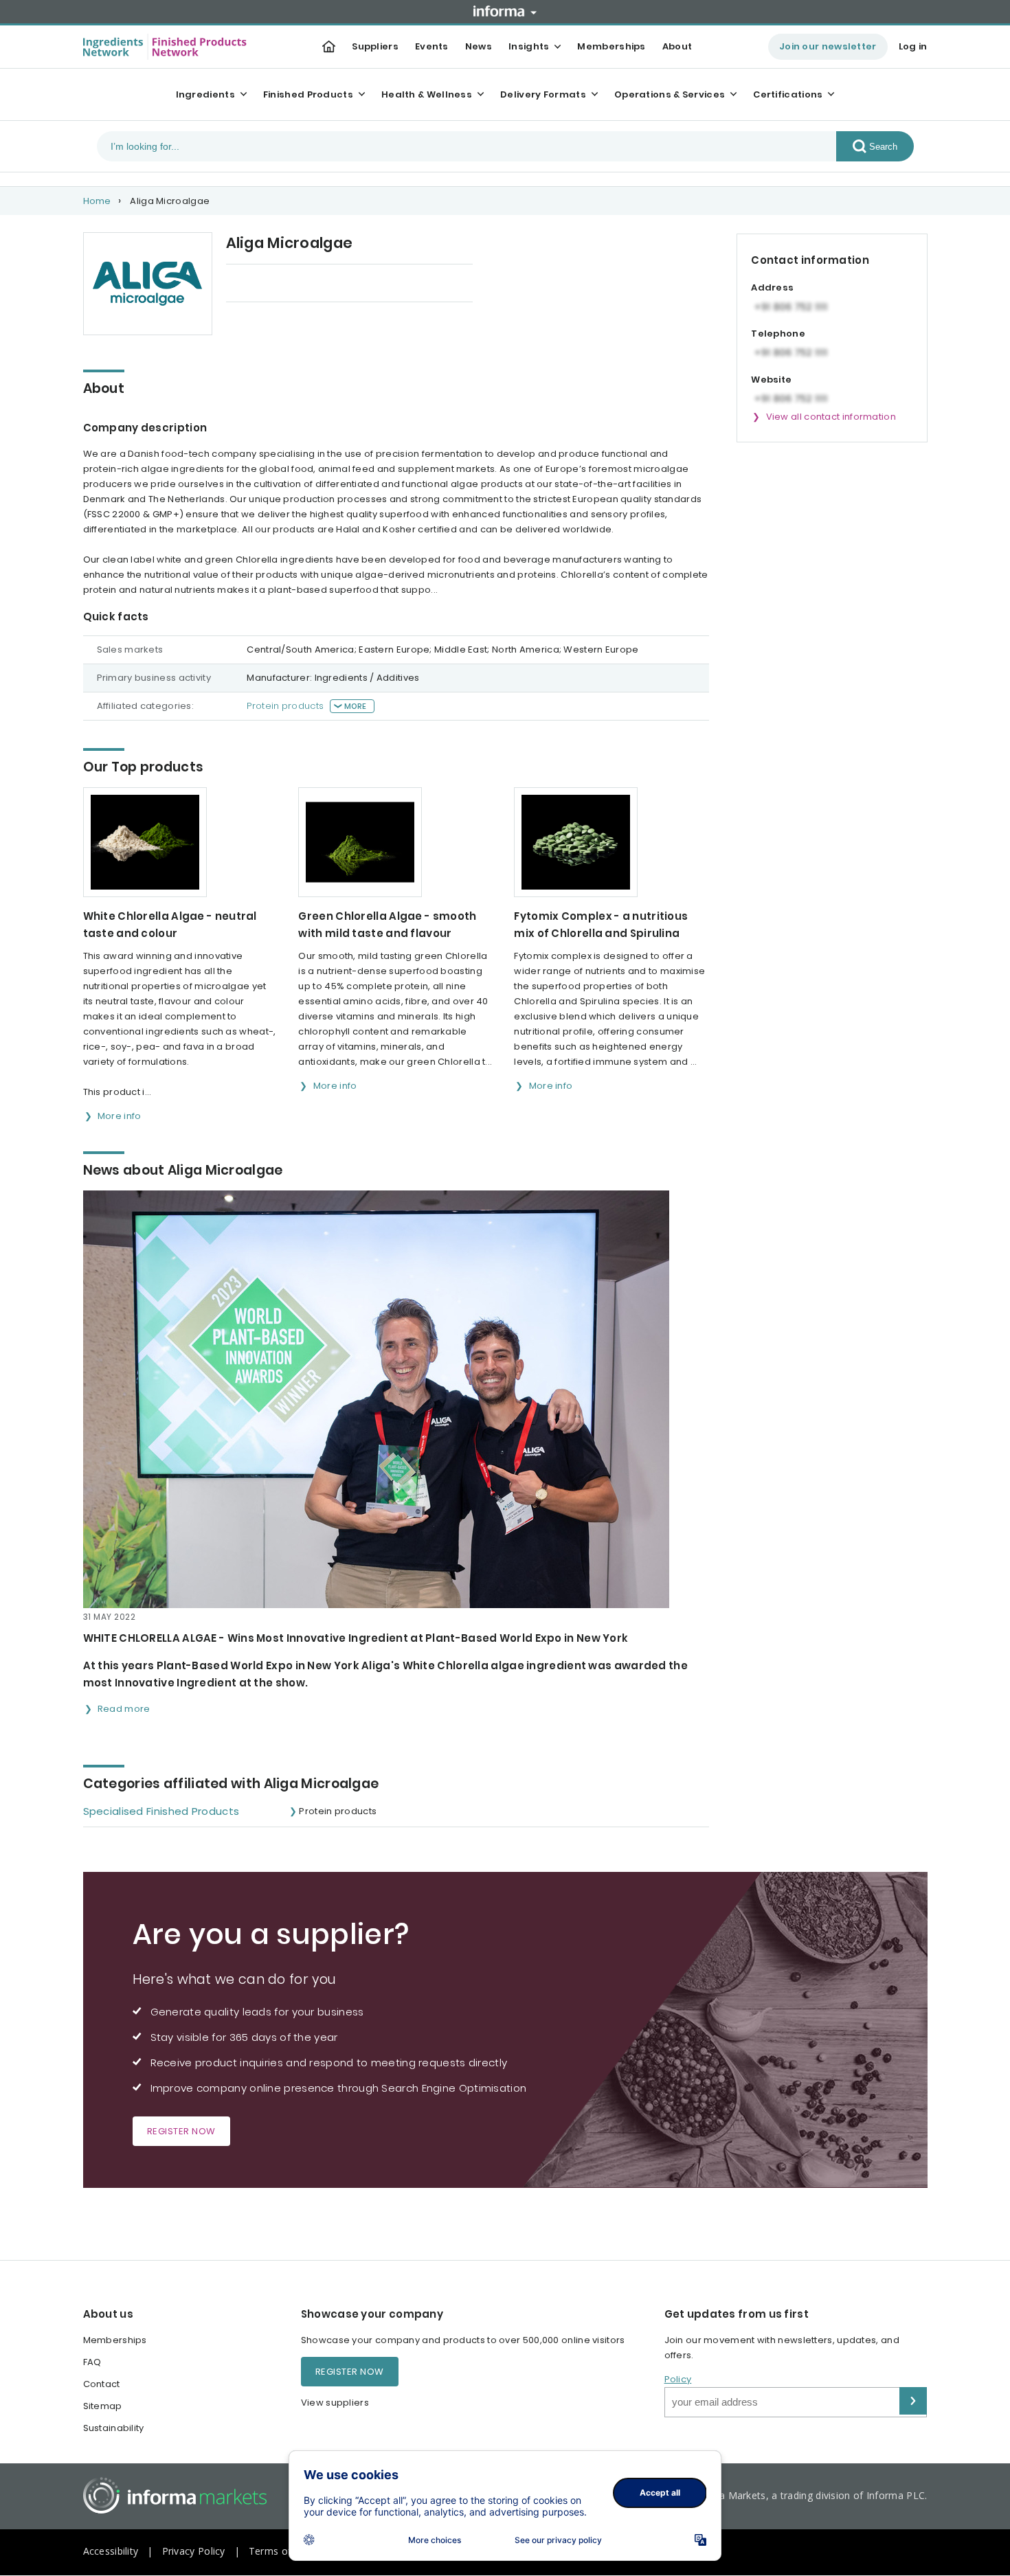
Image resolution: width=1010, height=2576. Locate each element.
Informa (505, 11)
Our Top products (267, 284)
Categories (419, 284)
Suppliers (375, 46)
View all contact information (831, 417)
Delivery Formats (543, 94)
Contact (102, 2384)
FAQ (92, 2362)
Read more (124, 1709)
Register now (181, 2131)
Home (97, 201)
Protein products (285, 706)
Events (432, 46)
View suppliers (335, 2403)
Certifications (788, 94)
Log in (913, 46)
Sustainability (114, 2428)
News (479, 46)
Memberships (611, 46)
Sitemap (103, 2406)
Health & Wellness (427, 94)
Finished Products (308, 94)
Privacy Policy (194, 2551)
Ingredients (205, 94)
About (677, 46)
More (356, 706)
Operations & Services (670, 94)
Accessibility (111, 2551)
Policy (678, 2379)
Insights (529, 46)
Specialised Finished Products (161, 1811)
